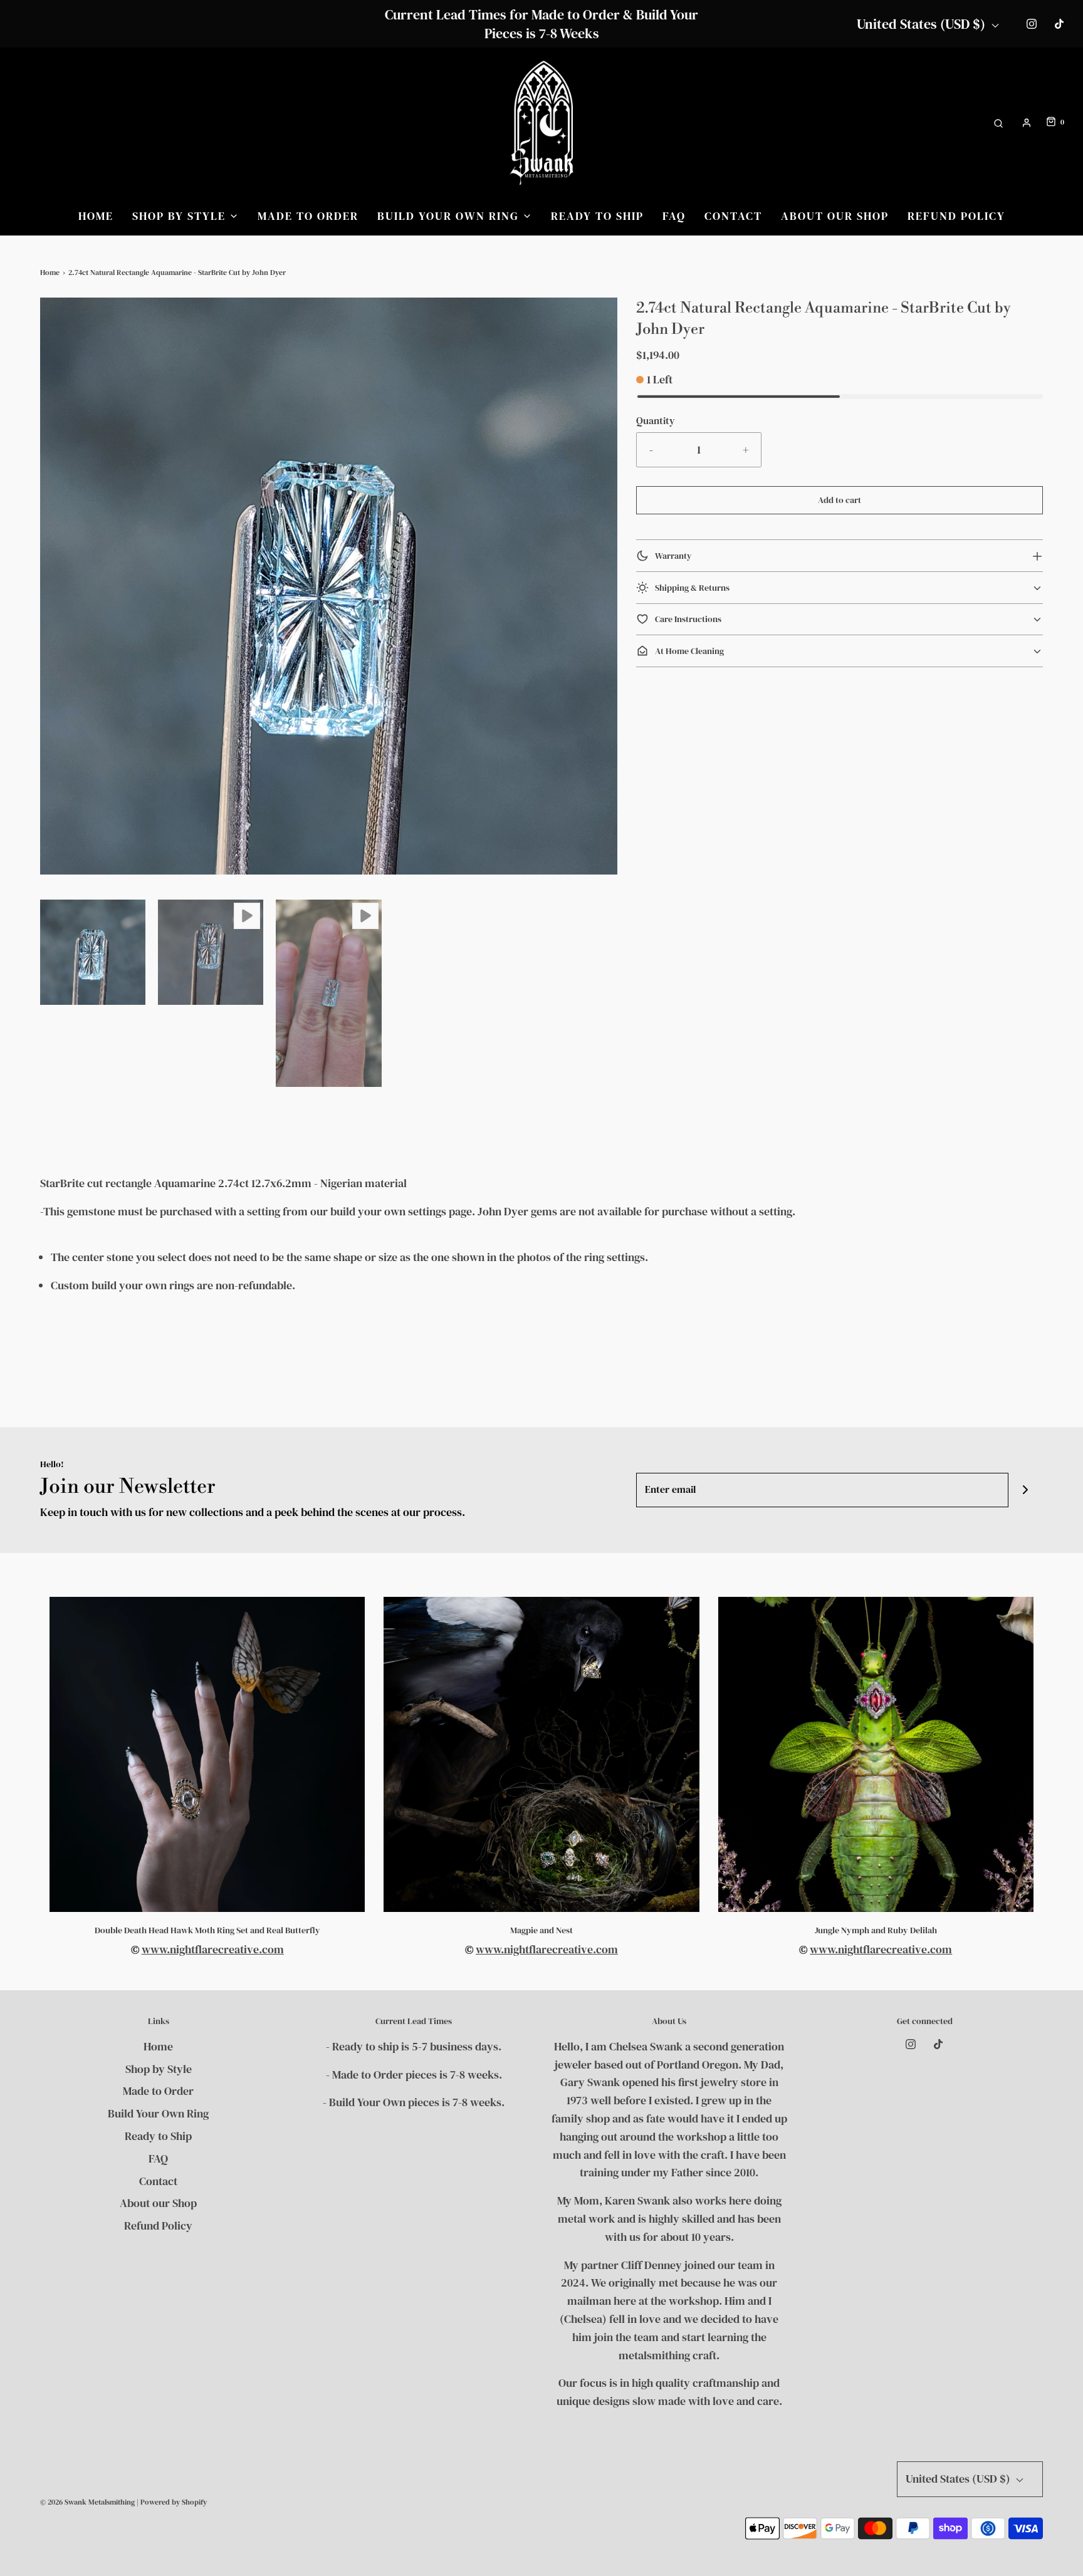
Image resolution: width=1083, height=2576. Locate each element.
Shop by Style (159, 2069)
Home (96, 216)
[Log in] (1027, 123)
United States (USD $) (923, 24)
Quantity (656, 420)
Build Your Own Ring (158, 2113)
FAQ (674, 216)
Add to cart (840, 500)
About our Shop (835, 216)
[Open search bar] (998, 122)
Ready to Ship (597, 216)
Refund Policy (956, 216)
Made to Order (308, 216)
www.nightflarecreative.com (213, 1949)
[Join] (1026, 1490)
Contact (733, 216)
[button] (93, 952)
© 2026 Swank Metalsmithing (87, 2502)
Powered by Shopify (174, 2502)
